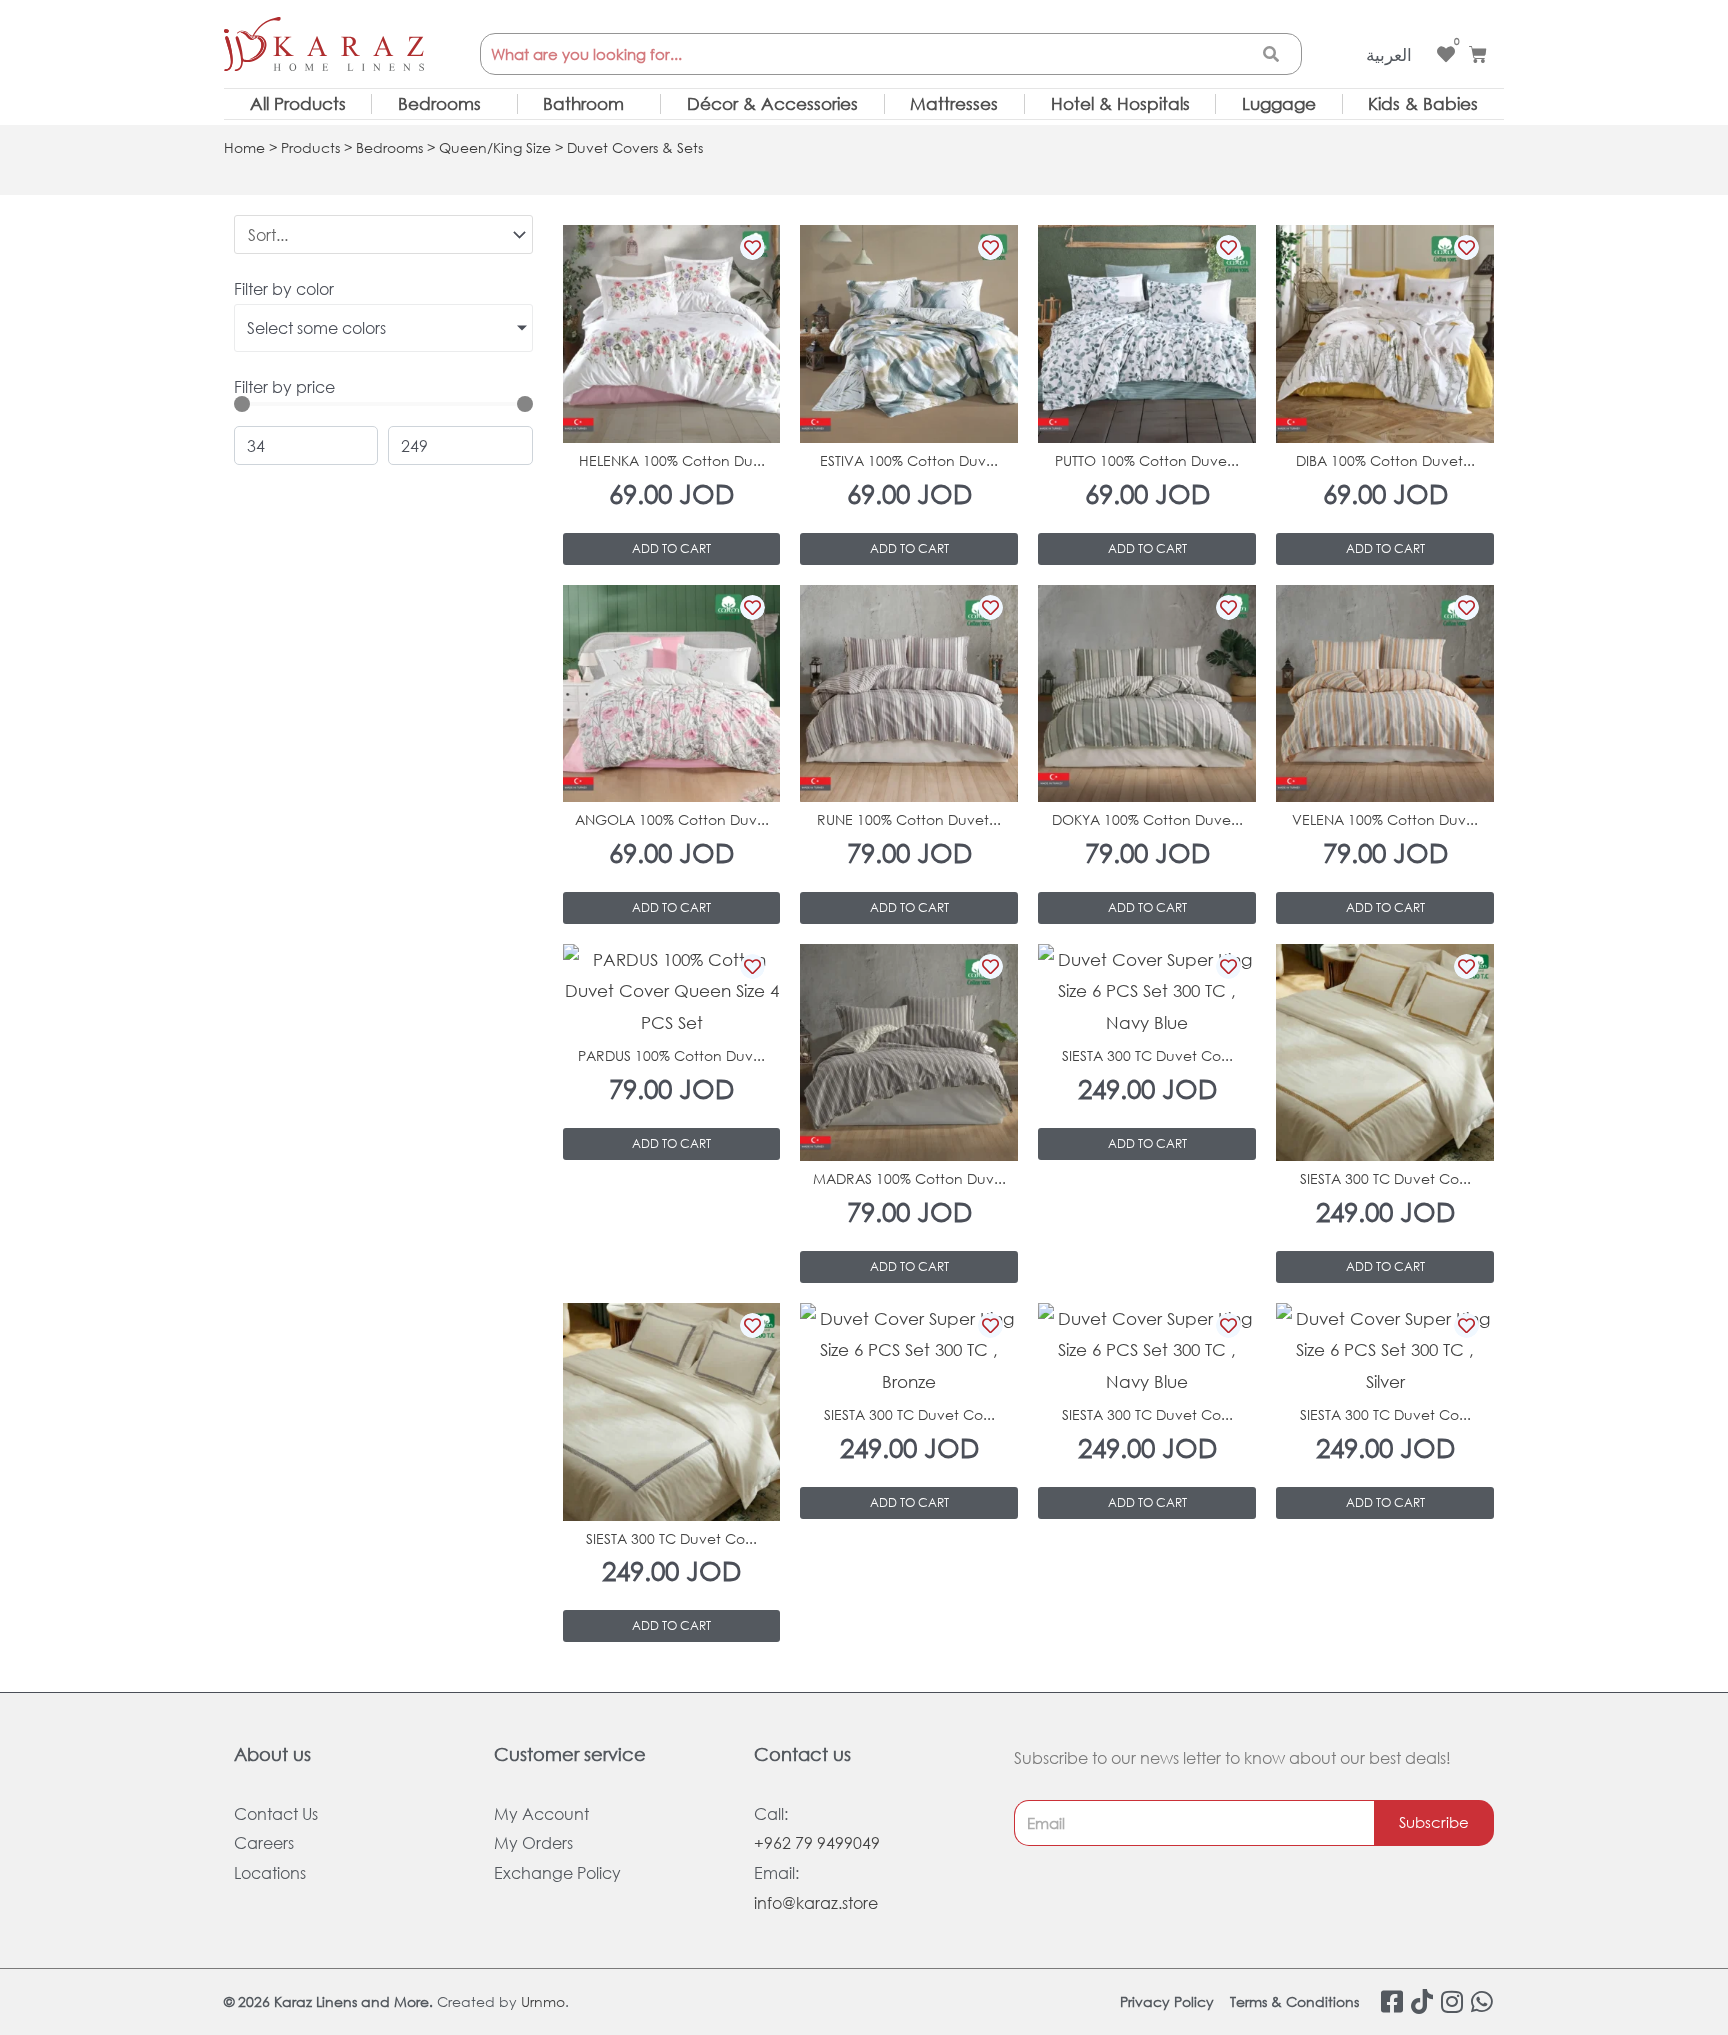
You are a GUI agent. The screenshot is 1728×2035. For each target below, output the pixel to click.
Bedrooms (389, 147)
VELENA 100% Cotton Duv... (1385, 819)
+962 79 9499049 (817, 1842)
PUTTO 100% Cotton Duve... (1147, 460)
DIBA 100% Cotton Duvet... (1385, 460)
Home (244, 147)
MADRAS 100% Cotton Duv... (909, 1178)
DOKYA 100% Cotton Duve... (1147, 819)
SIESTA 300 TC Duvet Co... (1147, 1055)
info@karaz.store (816, 1902)
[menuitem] (1389, 55)
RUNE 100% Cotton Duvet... (909, 819)
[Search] (1271, 54)
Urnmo (543, 2001)
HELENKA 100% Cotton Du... (672, 460)
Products (310, 147)
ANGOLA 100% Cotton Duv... (672, 819)
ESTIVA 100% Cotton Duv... (909, 460)
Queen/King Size (495, 147)
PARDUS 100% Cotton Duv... (671, 1055)
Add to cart (671, 548)
